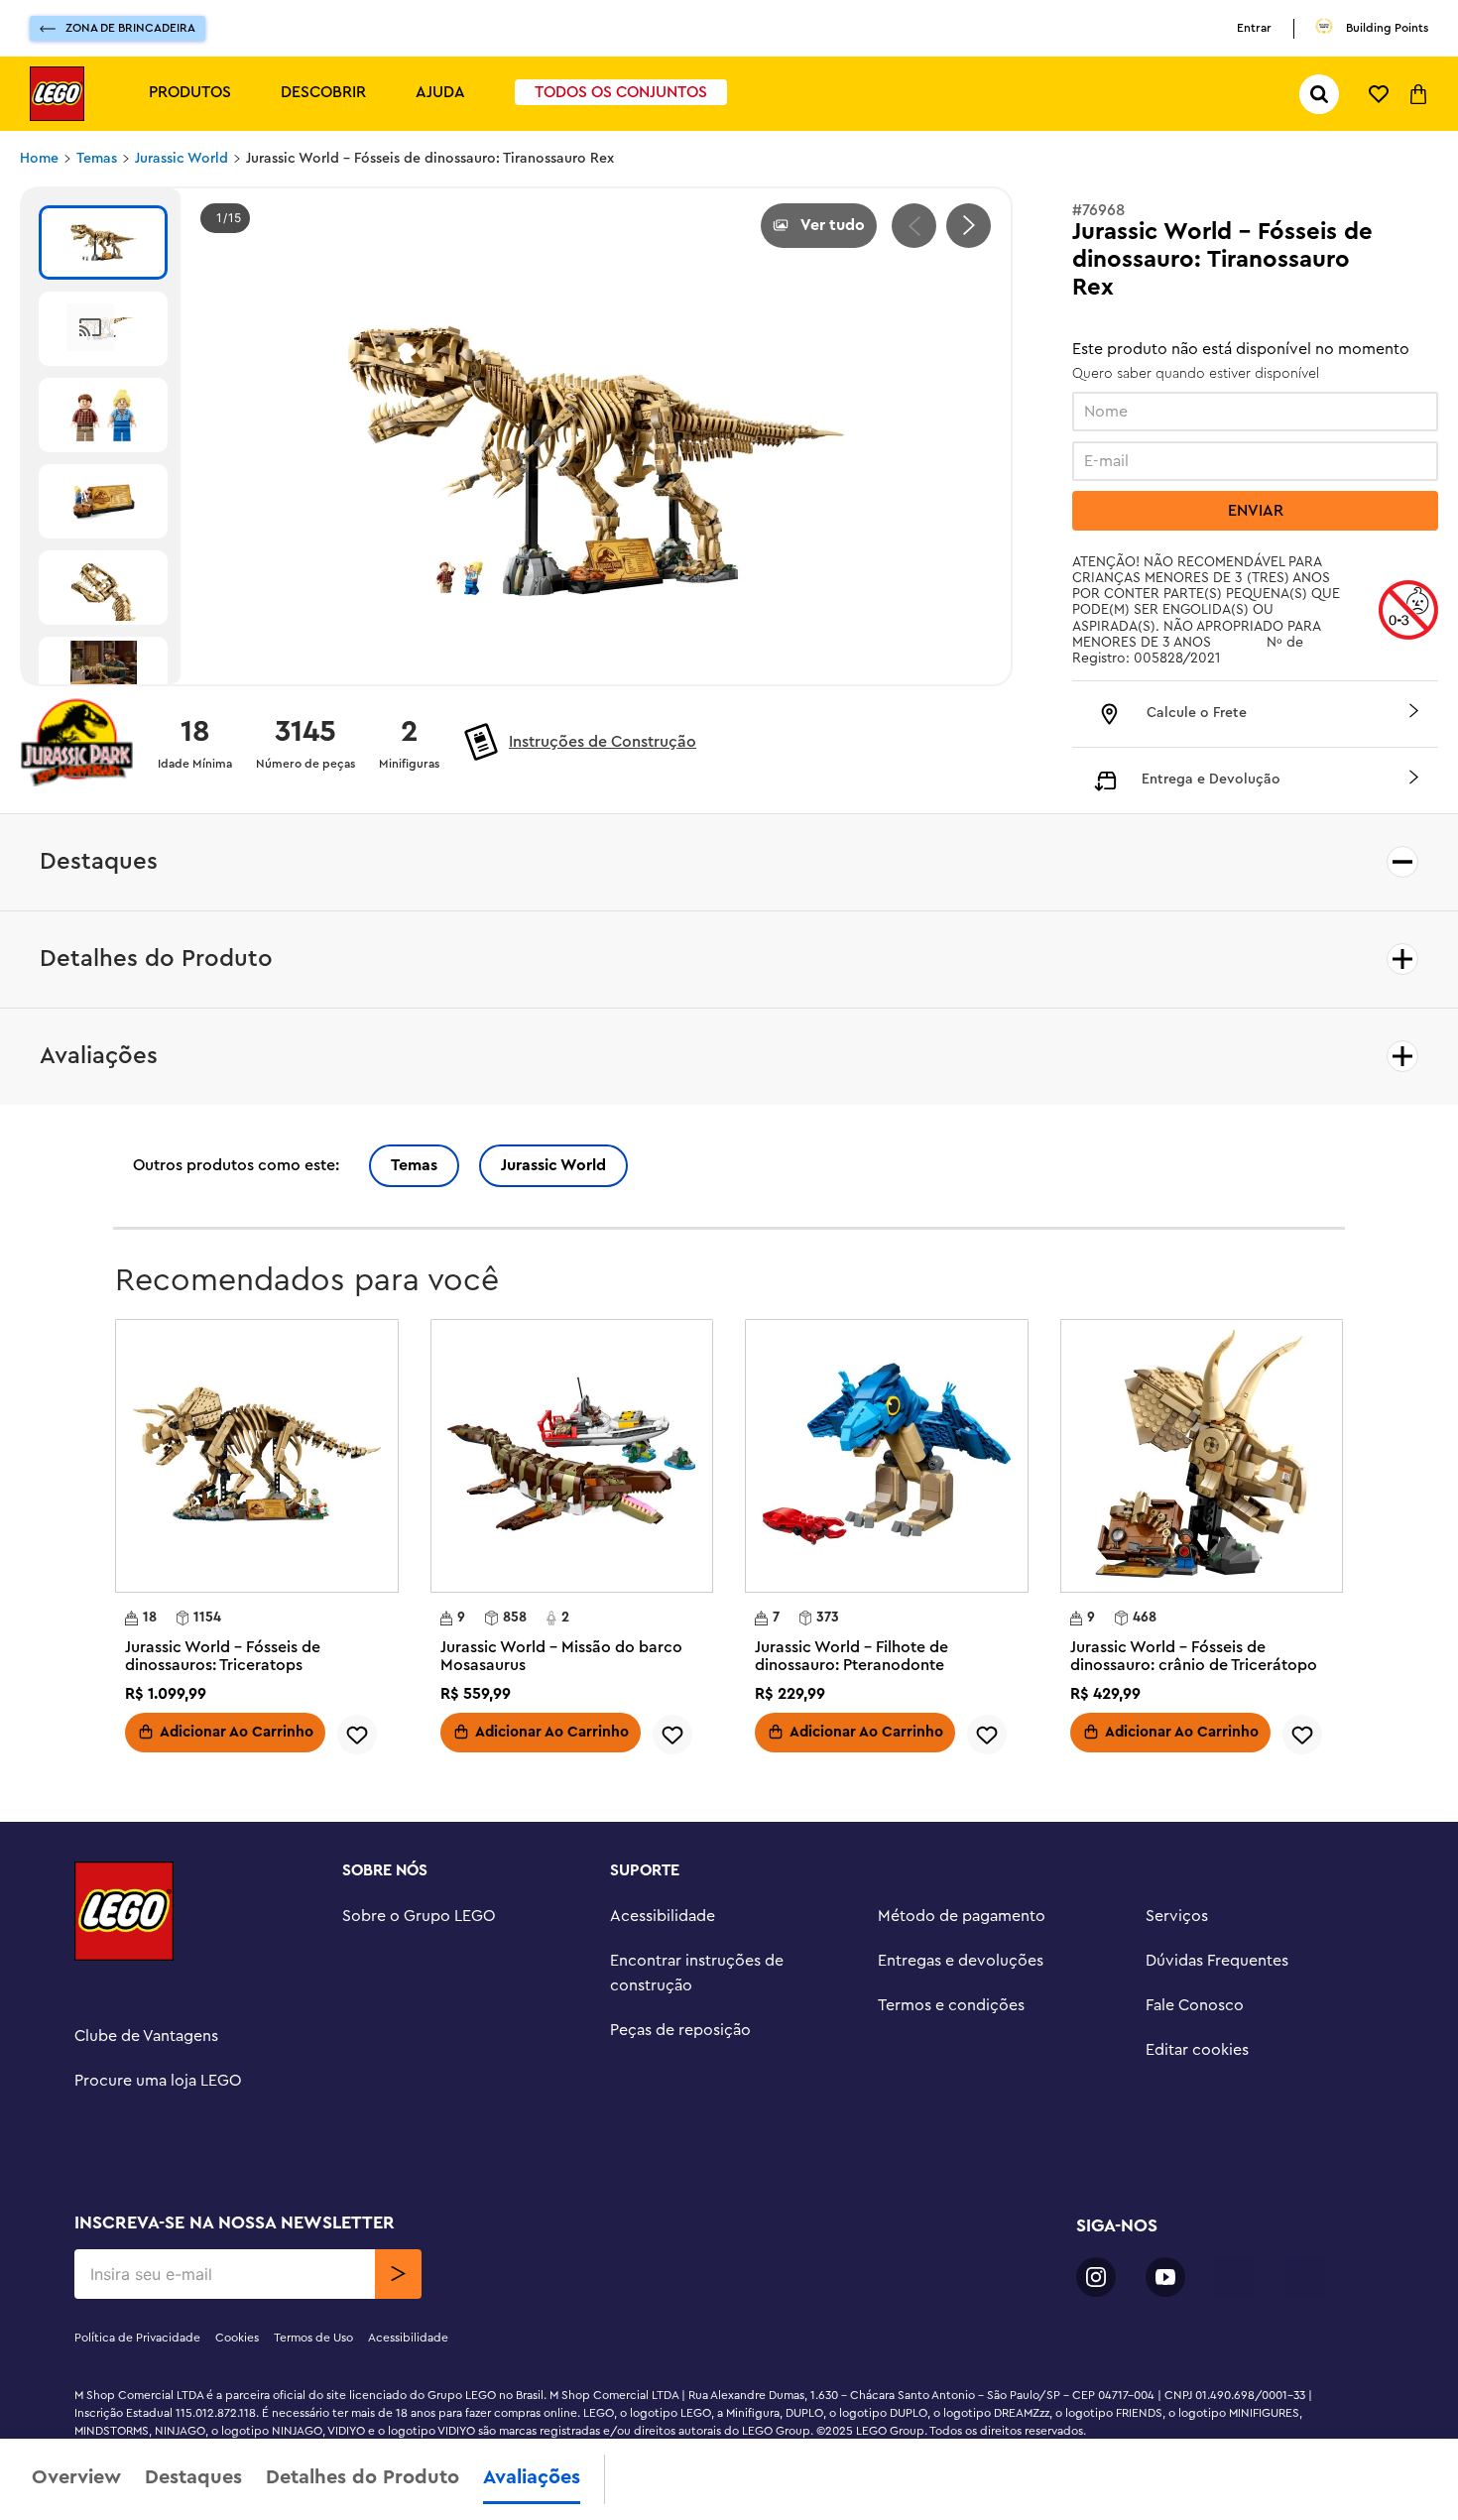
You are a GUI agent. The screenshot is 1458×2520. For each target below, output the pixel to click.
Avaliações (532, 2477)
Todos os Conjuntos (621, 92)
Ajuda (440, 92)
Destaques (193, 2477)
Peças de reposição (680, 2030)
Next (969, 226)
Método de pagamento (962, 1916)
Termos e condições (951, 2005)
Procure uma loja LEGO (158, 2081)
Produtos (190, 92)
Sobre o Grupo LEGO (419, 1916)
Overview (76, 2477)
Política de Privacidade (137, 2338)
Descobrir (323, 92)
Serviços (1177, 1916)
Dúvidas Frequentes (1217, 1961)
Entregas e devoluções (961, 1961)
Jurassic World (182, 159)
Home (39, 159)
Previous (914, 226)
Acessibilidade (663, 1916)
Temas (97, 159)
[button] (1255, 714)
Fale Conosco (1195, 2005)
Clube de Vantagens (146, 2036)
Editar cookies (1197, 2050)
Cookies (237, 2338)
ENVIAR (1256, 511)
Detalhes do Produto (363, 2477)
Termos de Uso (313, 2338)
